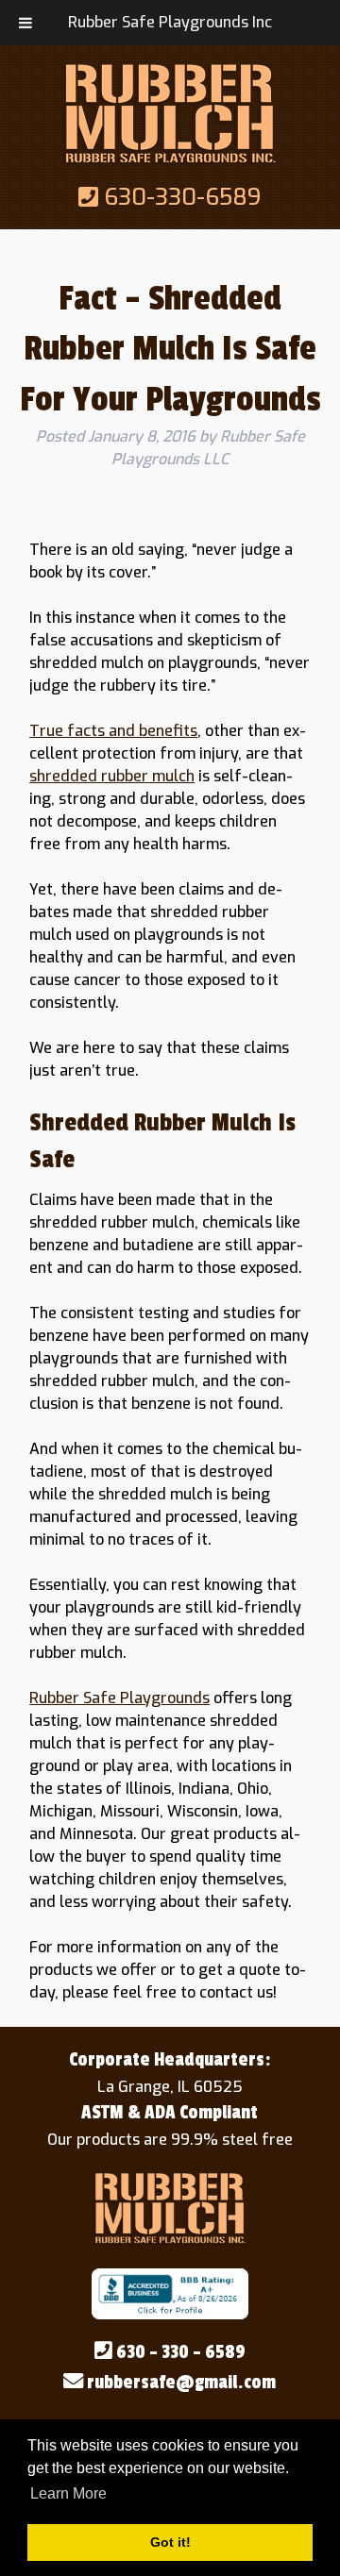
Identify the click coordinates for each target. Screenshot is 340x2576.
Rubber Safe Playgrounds (119, 1698)
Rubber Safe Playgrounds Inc (170, 22)
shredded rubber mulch (112, 776)
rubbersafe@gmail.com (179, 2383)
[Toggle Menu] (25, 23)
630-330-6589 (180, 197)
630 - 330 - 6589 (179, 2352)
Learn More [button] (68, 2493)
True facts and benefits (113, 731)
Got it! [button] (170, 2542)
